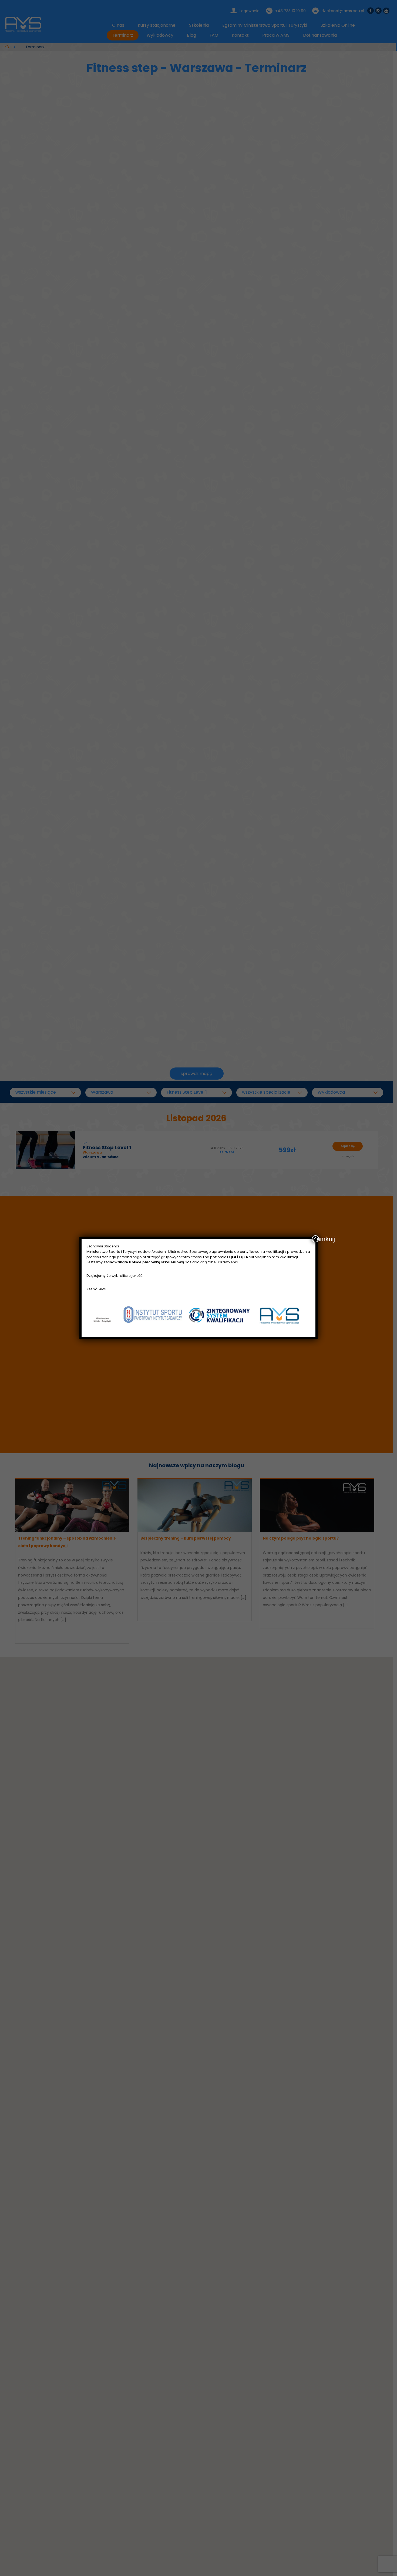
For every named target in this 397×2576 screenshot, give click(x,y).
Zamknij (316, 1239)
